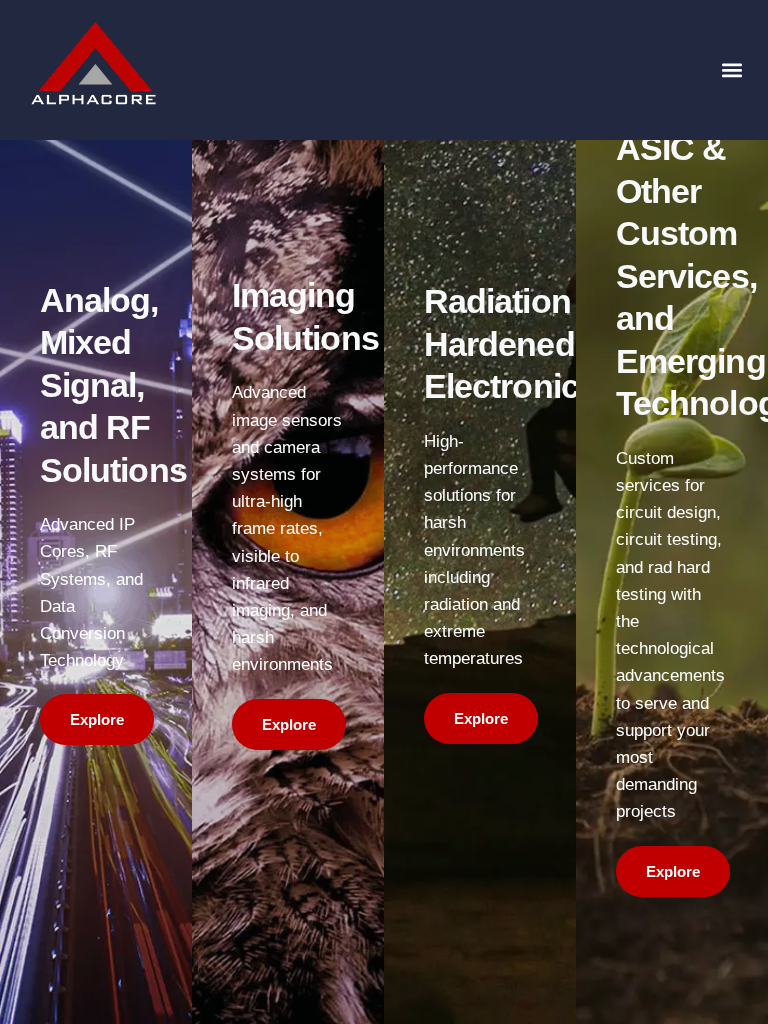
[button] (731, 70)
